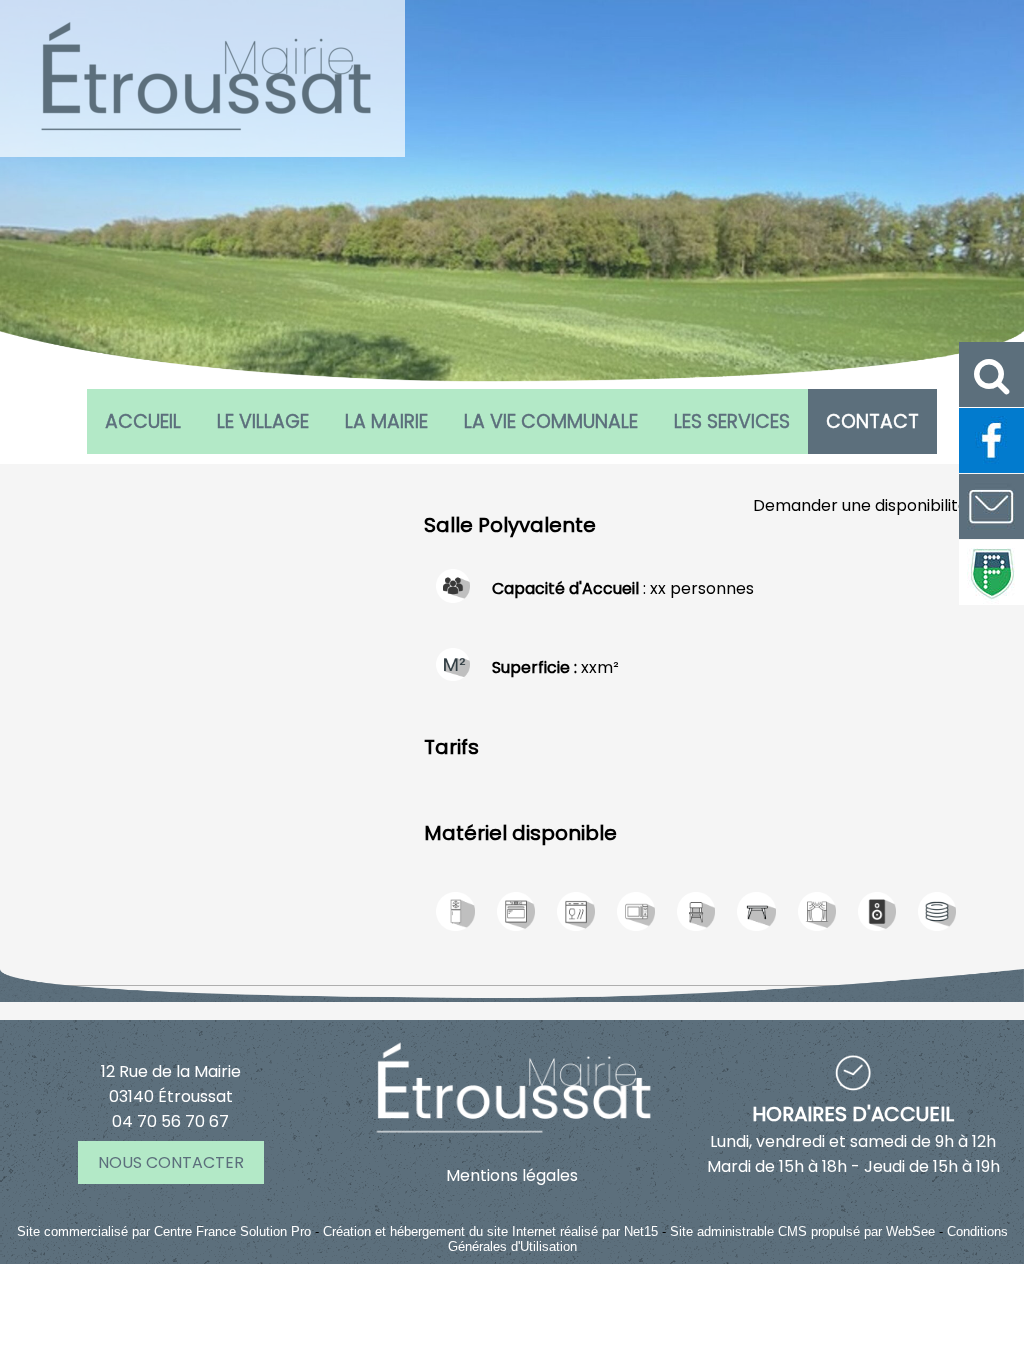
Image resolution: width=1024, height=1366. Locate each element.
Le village (263, 421)
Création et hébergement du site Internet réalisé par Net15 (490, 1231)
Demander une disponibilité (860, 505)
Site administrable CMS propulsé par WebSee (802, 1231)
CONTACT (872, 421)
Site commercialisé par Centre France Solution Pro (164, 1231)
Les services (732, 421)
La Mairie (386, 421)
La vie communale (551, 421)
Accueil (143, 421)
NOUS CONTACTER (171, 1162)
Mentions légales (512, 1175)
